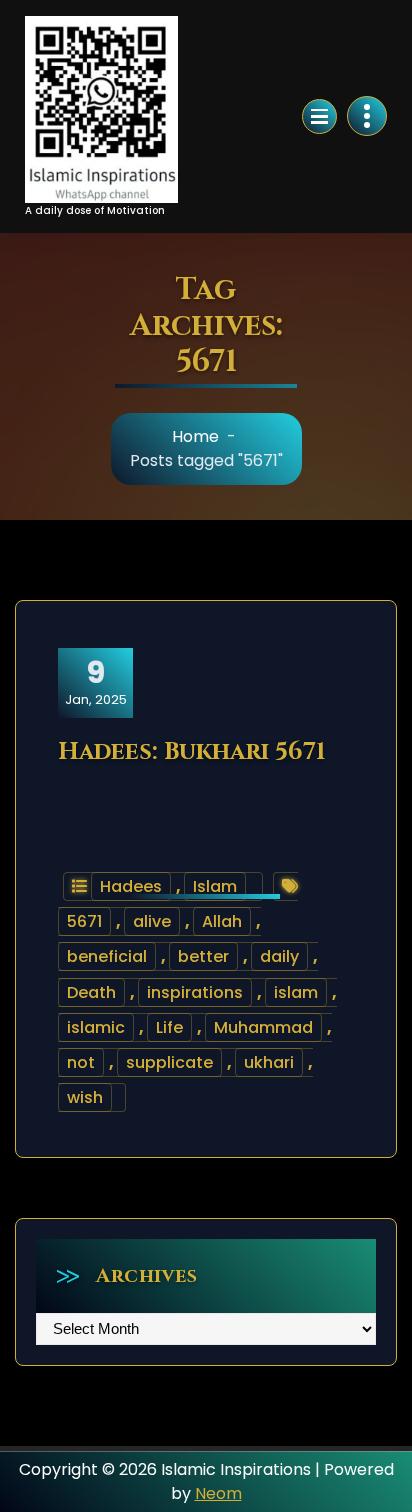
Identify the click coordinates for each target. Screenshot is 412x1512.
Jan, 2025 (96, 682)
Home (195, 436)
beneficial (107, 956)
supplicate (169, 1062)
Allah (222, 921)
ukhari (269, 1062)
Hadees (131, 886)
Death (91, 992)
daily (279, 956)
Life (169, 1027)
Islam (215, 886)
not (81, 1062)
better (203, 956)
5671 (84, 921)
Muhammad (263, 1027)
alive (152, 921)
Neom (218, 1493)
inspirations (195, 992)
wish (85, 1097)
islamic (96, 1027)
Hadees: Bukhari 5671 (192, 752)
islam (296, 992)
